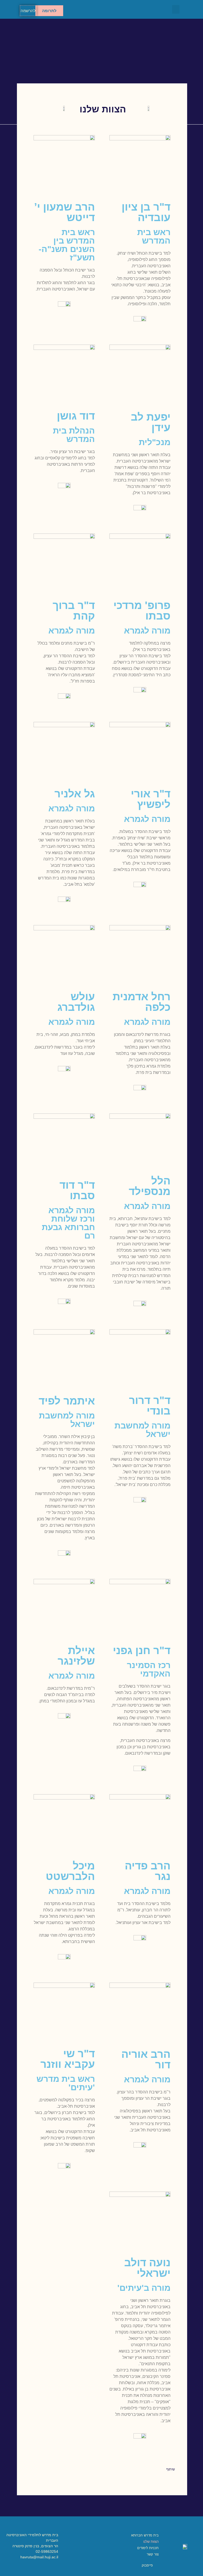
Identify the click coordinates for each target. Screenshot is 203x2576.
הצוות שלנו (151, 2542)
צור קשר (153, 2554)
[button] (176, 9)
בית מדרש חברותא (145, 2535)
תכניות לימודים (148, 2548)
